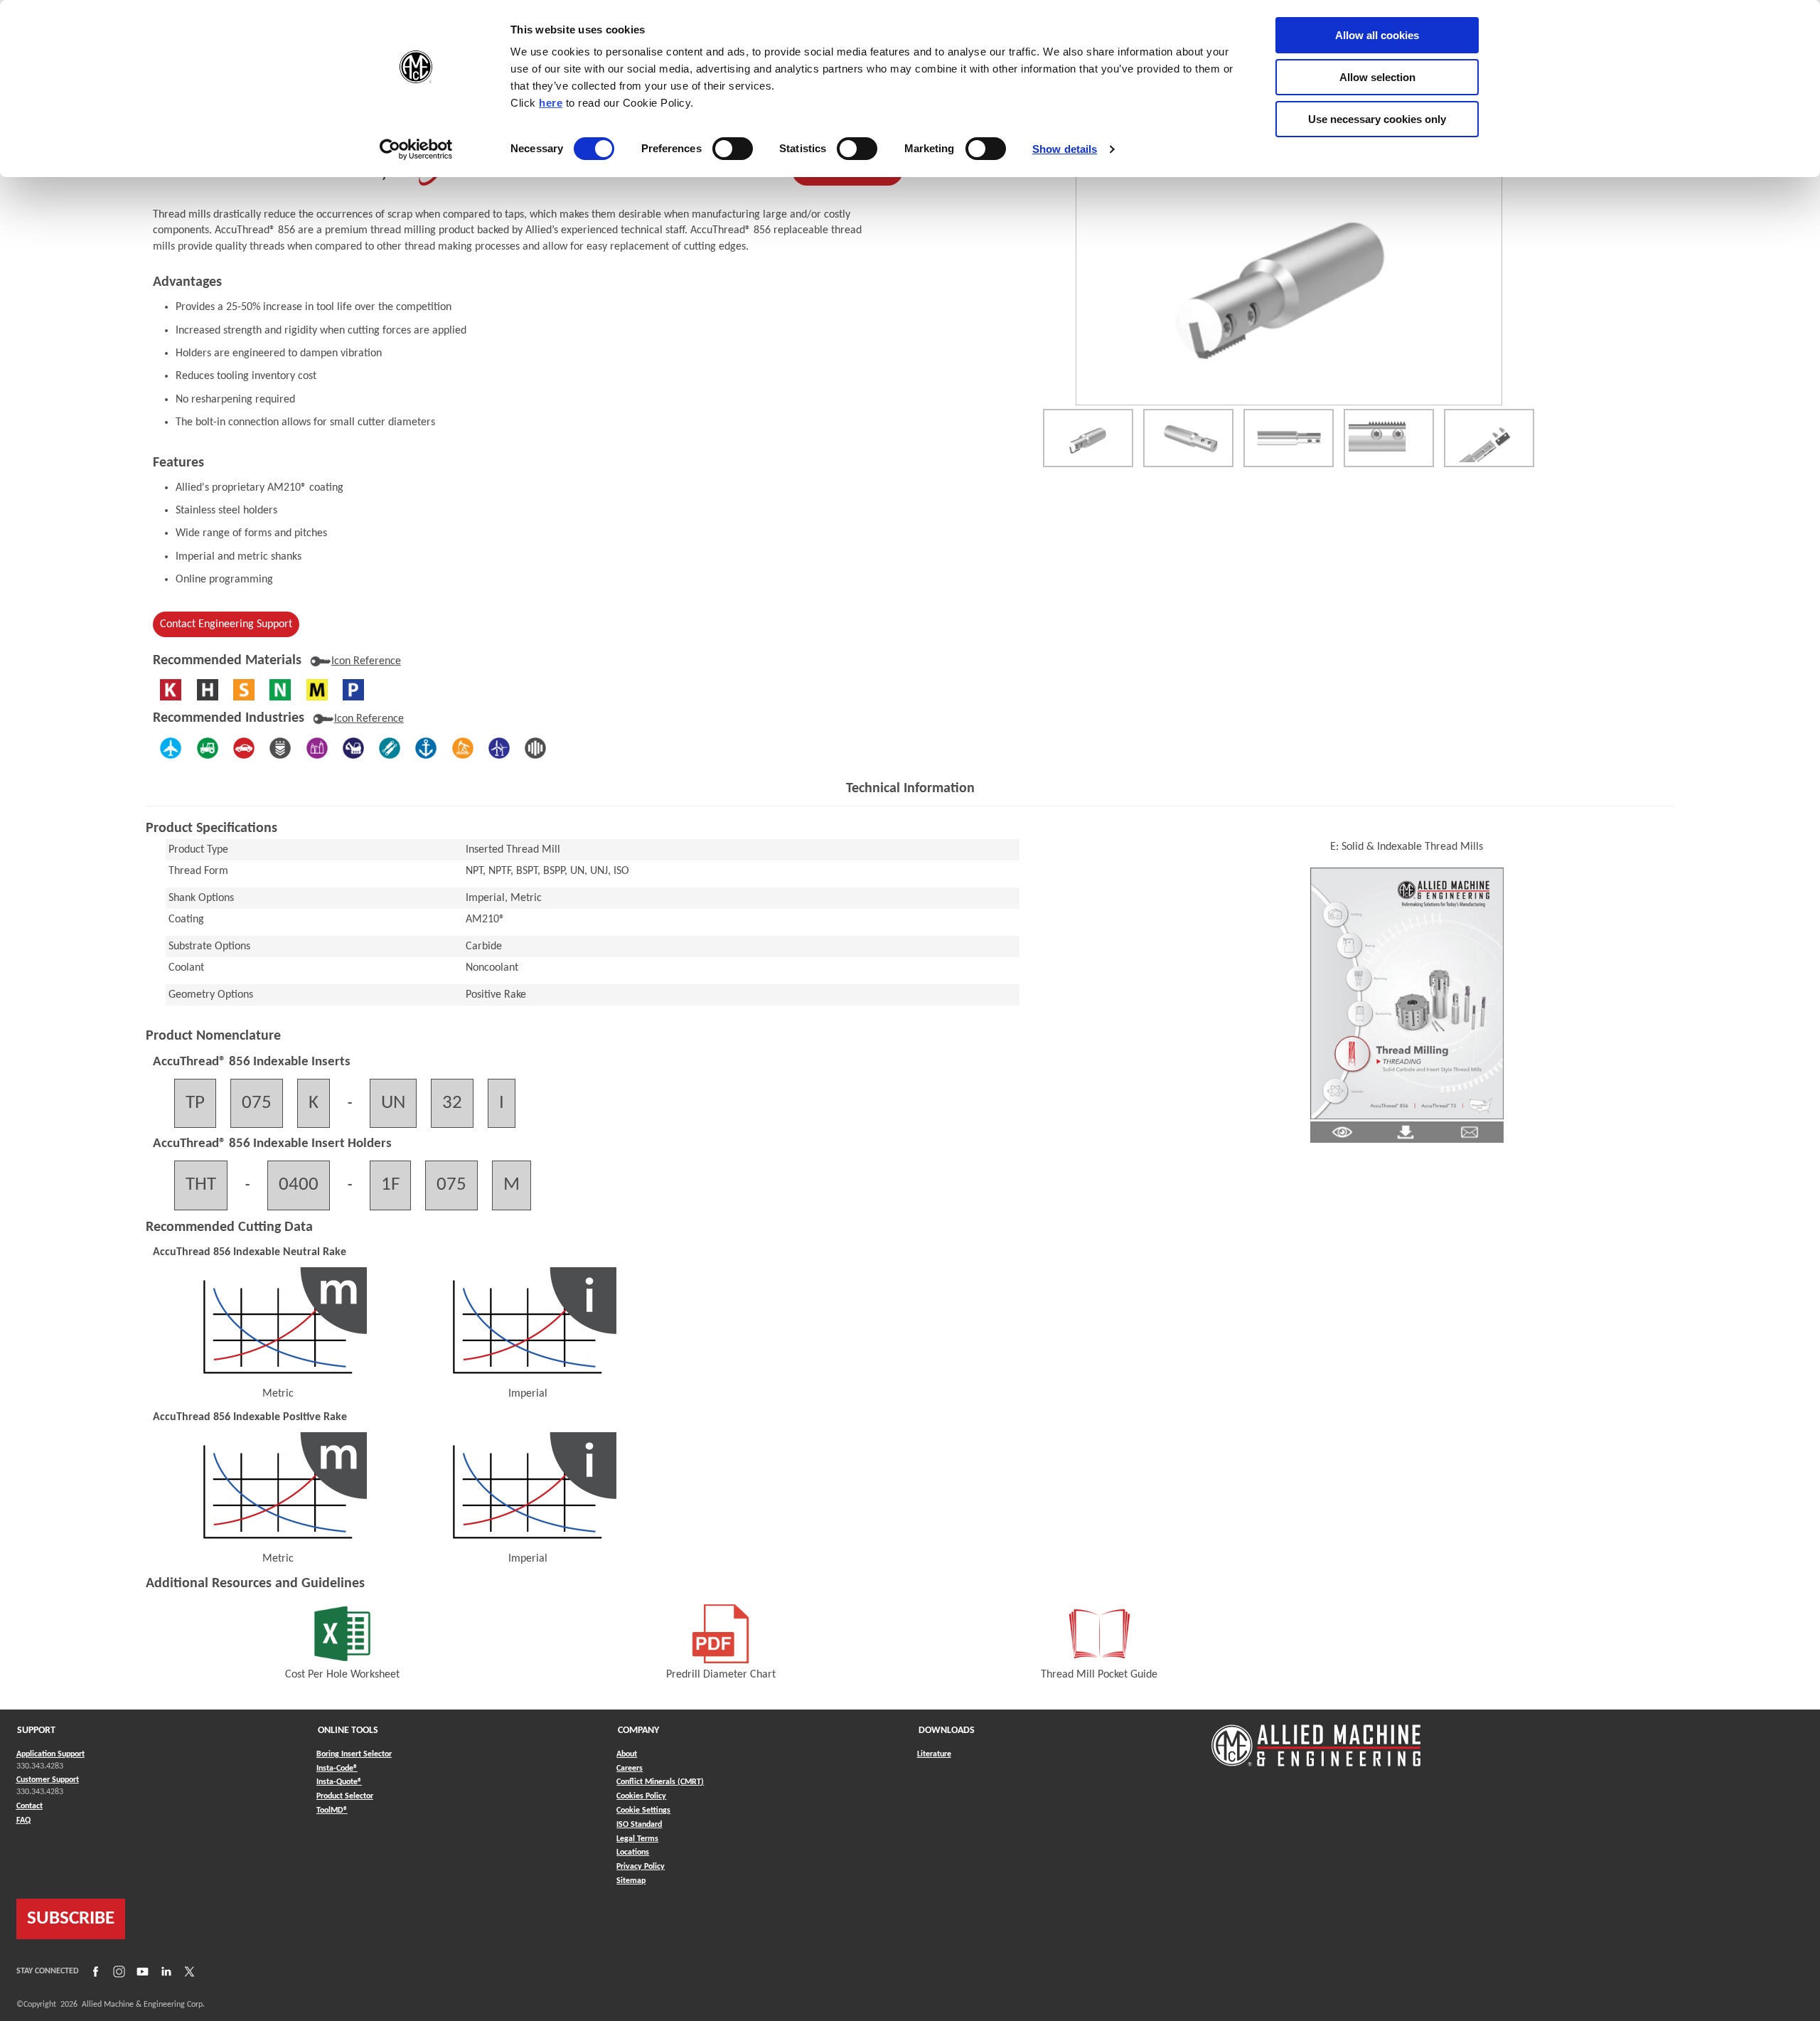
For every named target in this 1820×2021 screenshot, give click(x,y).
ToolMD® (332, 1810)
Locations (633, 1852)
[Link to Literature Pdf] (1342, 1132)
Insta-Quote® (339, 1782)
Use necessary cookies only (1377, 119)
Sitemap (631, 1881)
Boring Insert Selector (354, 1754)
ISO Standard (639, 1825)
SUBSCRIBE (71, 1919)
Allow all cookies (1377, 35)
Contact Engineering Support (226, 624)
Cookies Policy (641, 1796)
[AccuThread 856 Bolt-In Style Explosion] (1489, 438)
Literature (934, 1754)
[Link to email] (1470, 1132)
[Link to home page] (1316, 1738)
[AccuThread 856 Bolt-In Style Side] (1289, 438)
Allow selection (1377, 77)
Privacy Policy (641, 1867)
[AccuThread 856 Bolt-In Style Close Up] (1389, 438)
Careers (630, 1769)
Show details (1065, 149)
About (627, 1754)
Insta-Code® (337, 1768)
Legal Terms (637, 1839)
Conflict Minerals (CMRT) (660, 1782)
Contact (30, 1806)
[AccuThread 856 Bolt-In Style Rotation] (1088, 438)
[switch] (733, 149)
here (551, 103)
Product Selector (345, 1796)
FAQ (23, 1820)
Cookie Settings (643, 1811)
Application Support (50, 1754)
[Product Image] (1289, 277)
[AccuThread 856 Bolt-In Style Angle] (1188, 438)
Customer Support (48, 1780)
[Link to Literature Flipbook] (1407, 993)
